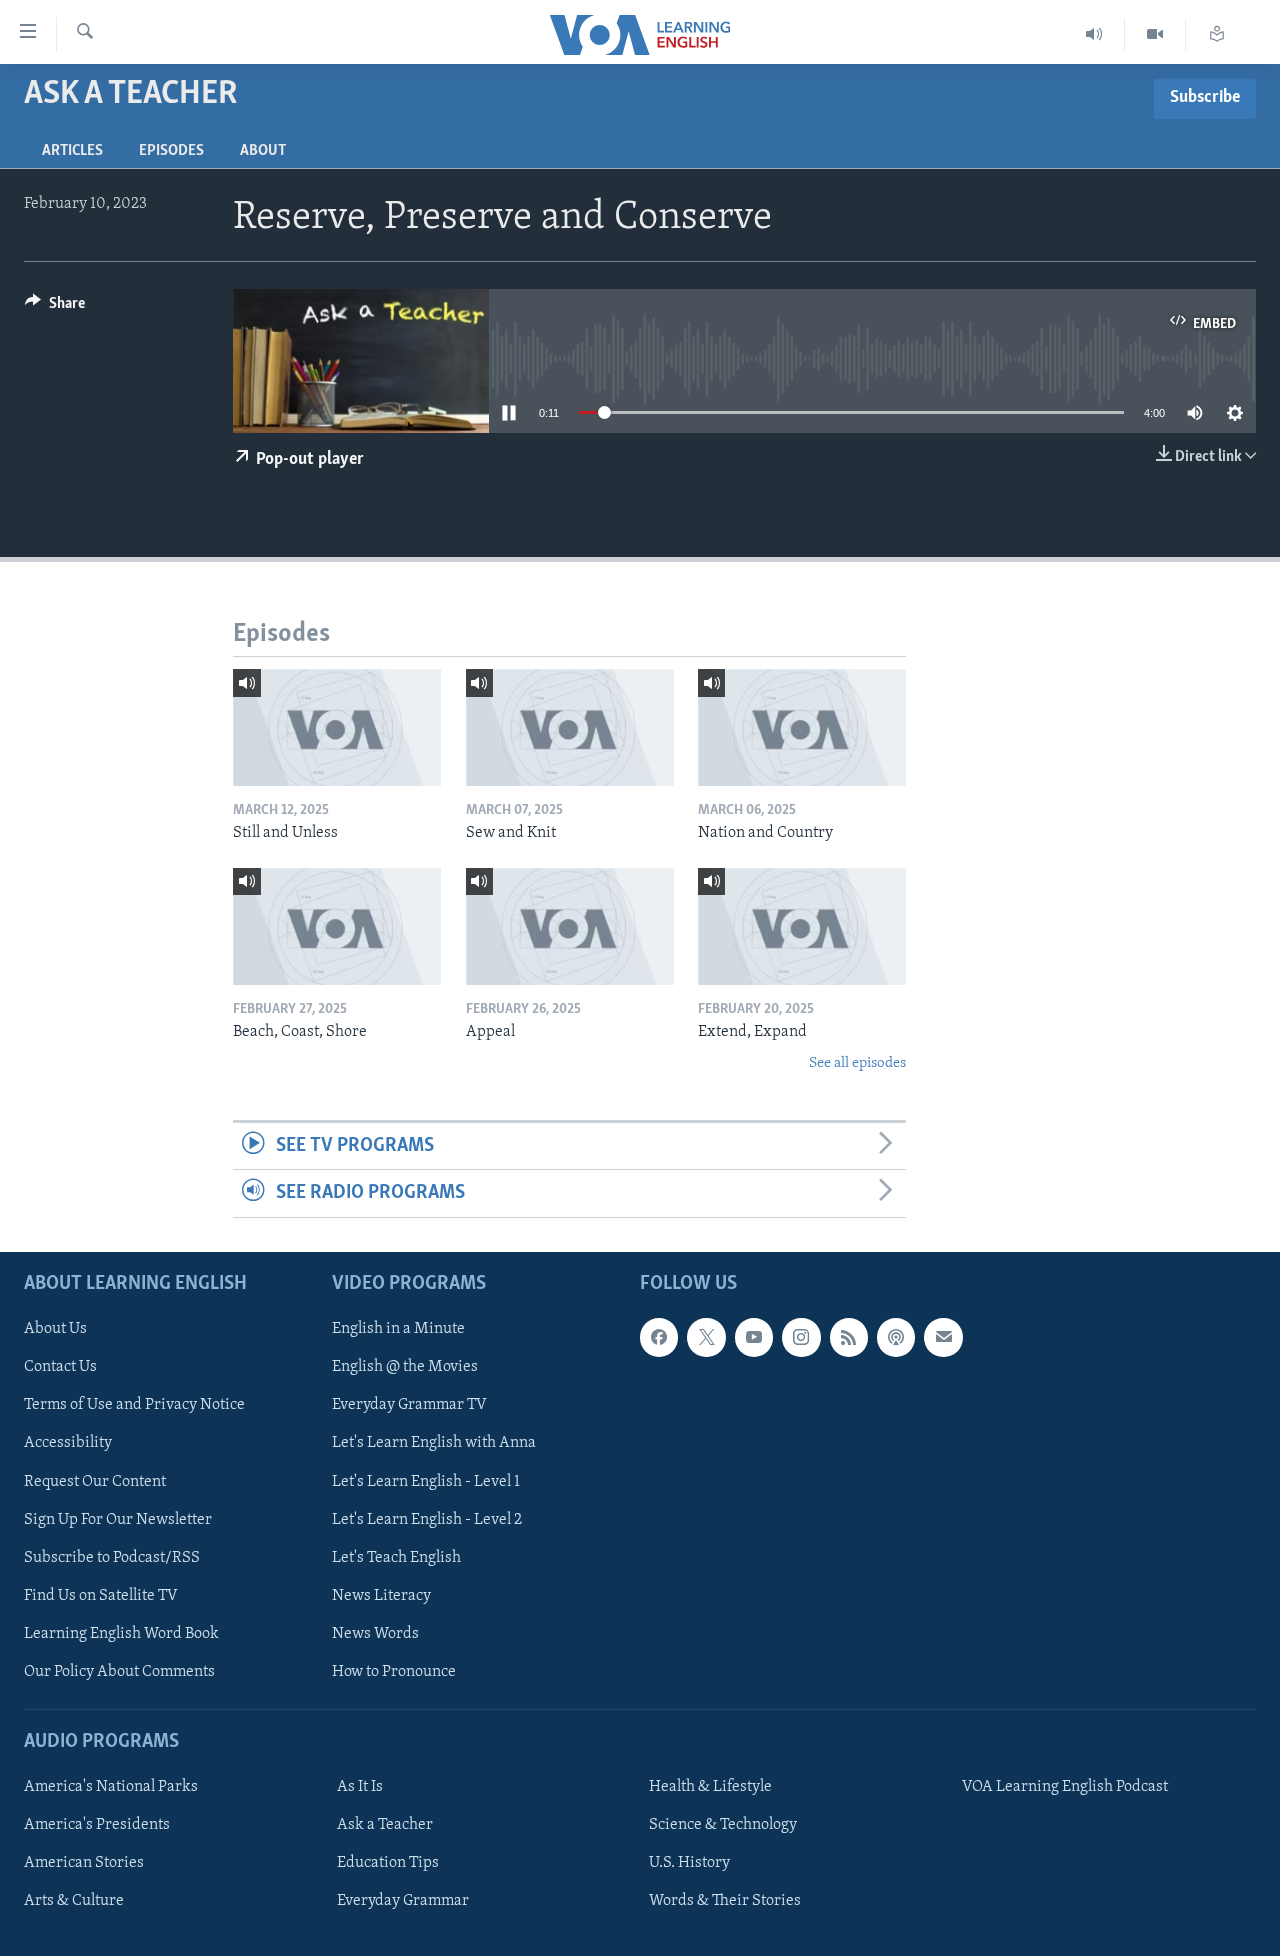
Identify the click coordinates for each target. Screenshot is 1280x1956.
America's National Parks (111, 1787)
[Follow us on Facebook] (659, 1337)
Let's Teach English (396, 1557)
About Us (55, 1329)
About (263, 151)
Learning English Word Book (121, 1633)
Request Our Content (95, 1481)
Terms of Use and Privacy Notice (134, 1405)
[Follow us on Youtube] (754, 1337)
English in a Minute (398, 1329)
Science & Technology (723, 1825)
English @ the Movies (405, 1367)
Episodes (171, 151)
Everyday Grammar (403, 1901)
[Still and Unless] (337, 727)
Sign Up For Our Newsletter (118, 1519)
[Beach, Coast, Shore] (337, 926)
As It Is (360, 1787)
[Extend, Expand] (802, 926)
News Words (375, 1633)
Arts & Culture (74, 1901)
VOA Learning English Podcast (1065, 1787)
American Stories (84, 1863)
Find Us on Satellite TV (101, 1595)
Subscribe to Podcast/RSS (112, 1557)
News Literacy (381, 1595)
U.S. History (689, 1863)
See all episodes (857, 1063)
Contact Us (60, 1367)
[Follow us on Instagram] (801, 1337)
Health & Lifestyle (710, 1787)
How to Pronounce (394, 1671)
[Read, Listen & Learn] (1217, 34)
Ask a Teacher (385, 1825)
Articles (72, 151)
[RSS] (849, 1337)
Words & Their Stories (725, 1901)
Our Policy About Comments (119, 1671)
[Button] (55, 308)
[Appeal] (570, 926)
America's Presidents (97, 1825)
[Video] (1155, 34)
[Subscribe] (943, 1337)
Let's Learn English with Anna (434, 1443)
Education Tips (388, 1863)
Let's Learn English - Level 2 (427, 1519)
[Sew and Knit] (570, 727)
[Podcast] (896, 1337)
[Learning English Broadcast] (1094, 34)
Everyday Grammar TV (409, 1405)
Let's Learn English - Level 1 (426, 1481)
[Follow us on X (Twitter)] (706, 1337)
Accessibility (68, 1443)
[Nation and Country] (802, 727)
